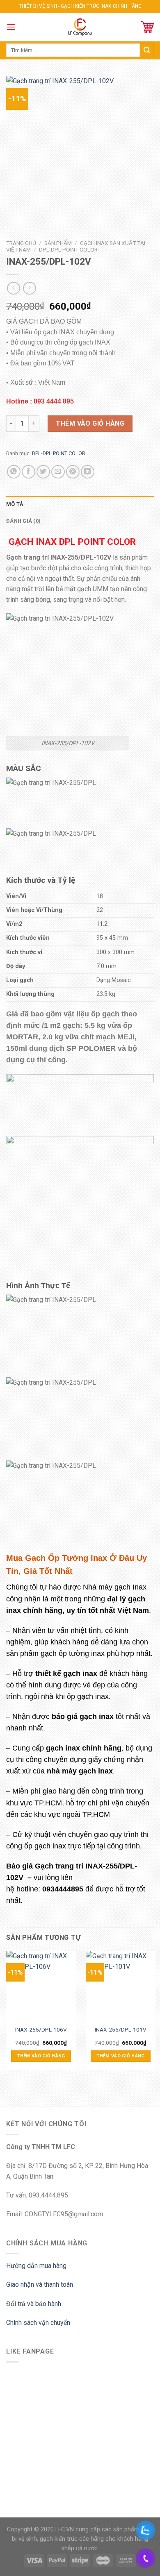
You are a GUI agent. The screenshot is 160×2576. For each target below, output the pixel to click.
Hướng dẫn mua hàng (36, 2266)
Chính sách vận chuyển (38, 2323)
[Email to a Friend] (58, 472)
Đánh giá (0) (23, 521)
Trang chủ (21, 243)
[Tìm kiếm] (147, 50)
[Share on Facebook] (29, 472)
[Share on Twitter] (43, 472)
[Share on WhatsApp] (14, 472)
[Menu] (11, 27)
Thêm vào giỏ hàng (90, 423)
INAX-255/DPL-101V (121, 2030)
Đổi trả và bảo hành (34, 2304)
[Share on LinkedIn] (88, 472)
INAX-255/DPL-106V (41, 2030)
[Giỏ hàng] (147, 27)
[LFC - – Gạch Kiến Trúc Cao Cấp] (80, 27)
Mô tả (15, 504)
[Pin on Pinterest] (73, 472)
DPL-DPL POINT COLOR (68, 249)
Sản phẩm (58, 243)
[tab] (80, 504)
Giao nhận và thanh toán (40, 2285)
